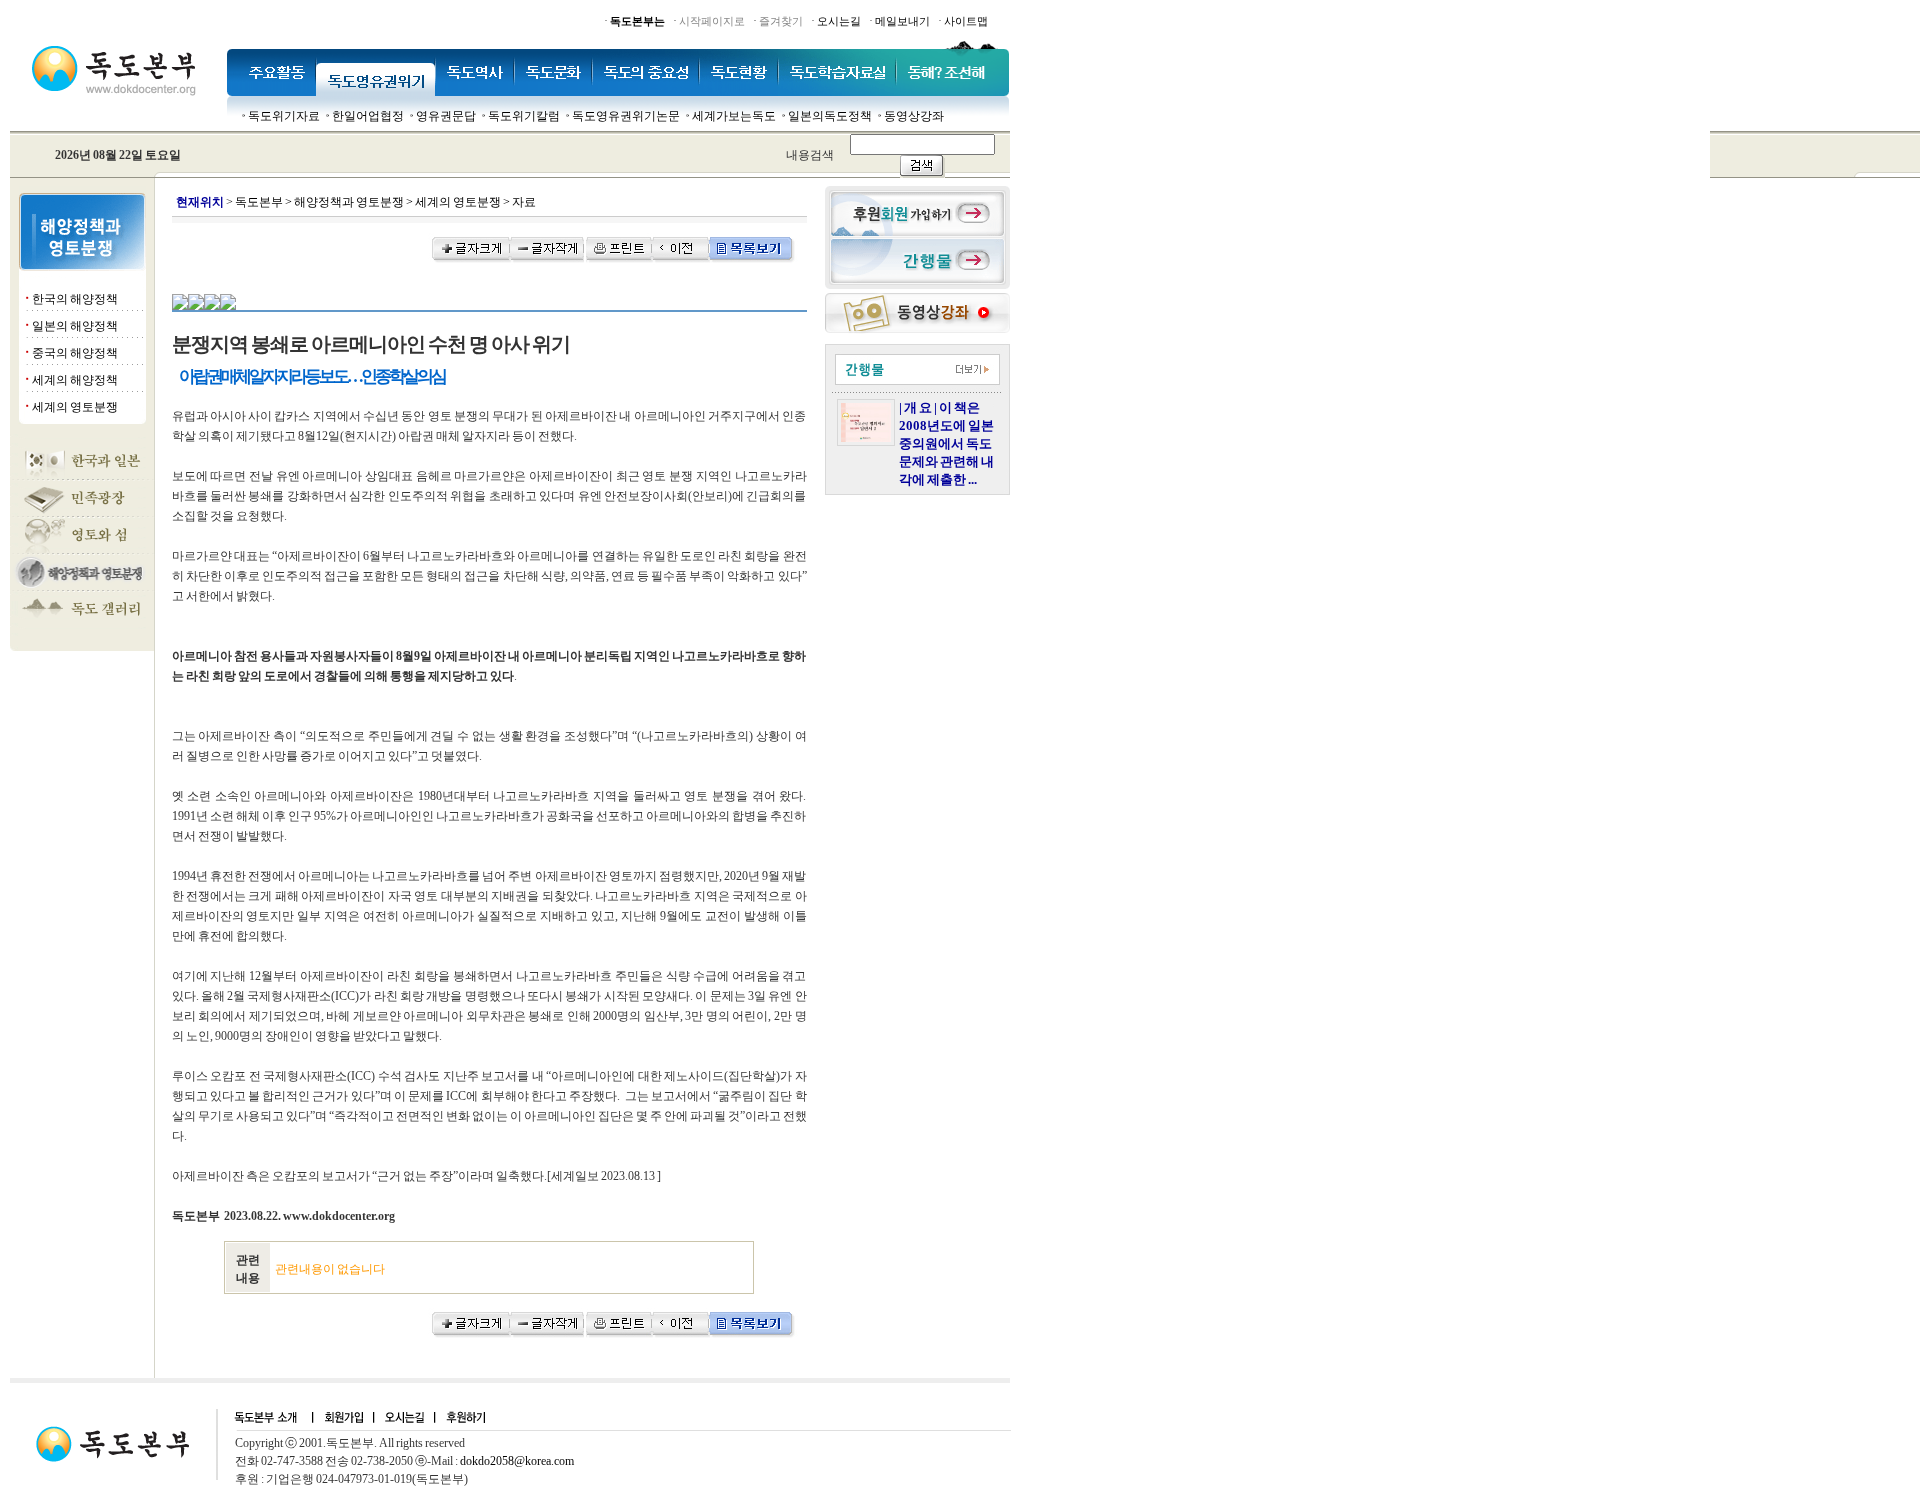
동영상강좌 (914, 116)
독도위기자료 (284, 116)
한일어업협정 (368, 116)
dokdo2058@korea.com (517, 1461)
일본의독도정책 (830, 116)
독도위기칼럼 (524, 116)
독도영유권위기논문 (626, 116)
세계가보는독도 (734, 116)
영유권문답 (446, 116)
